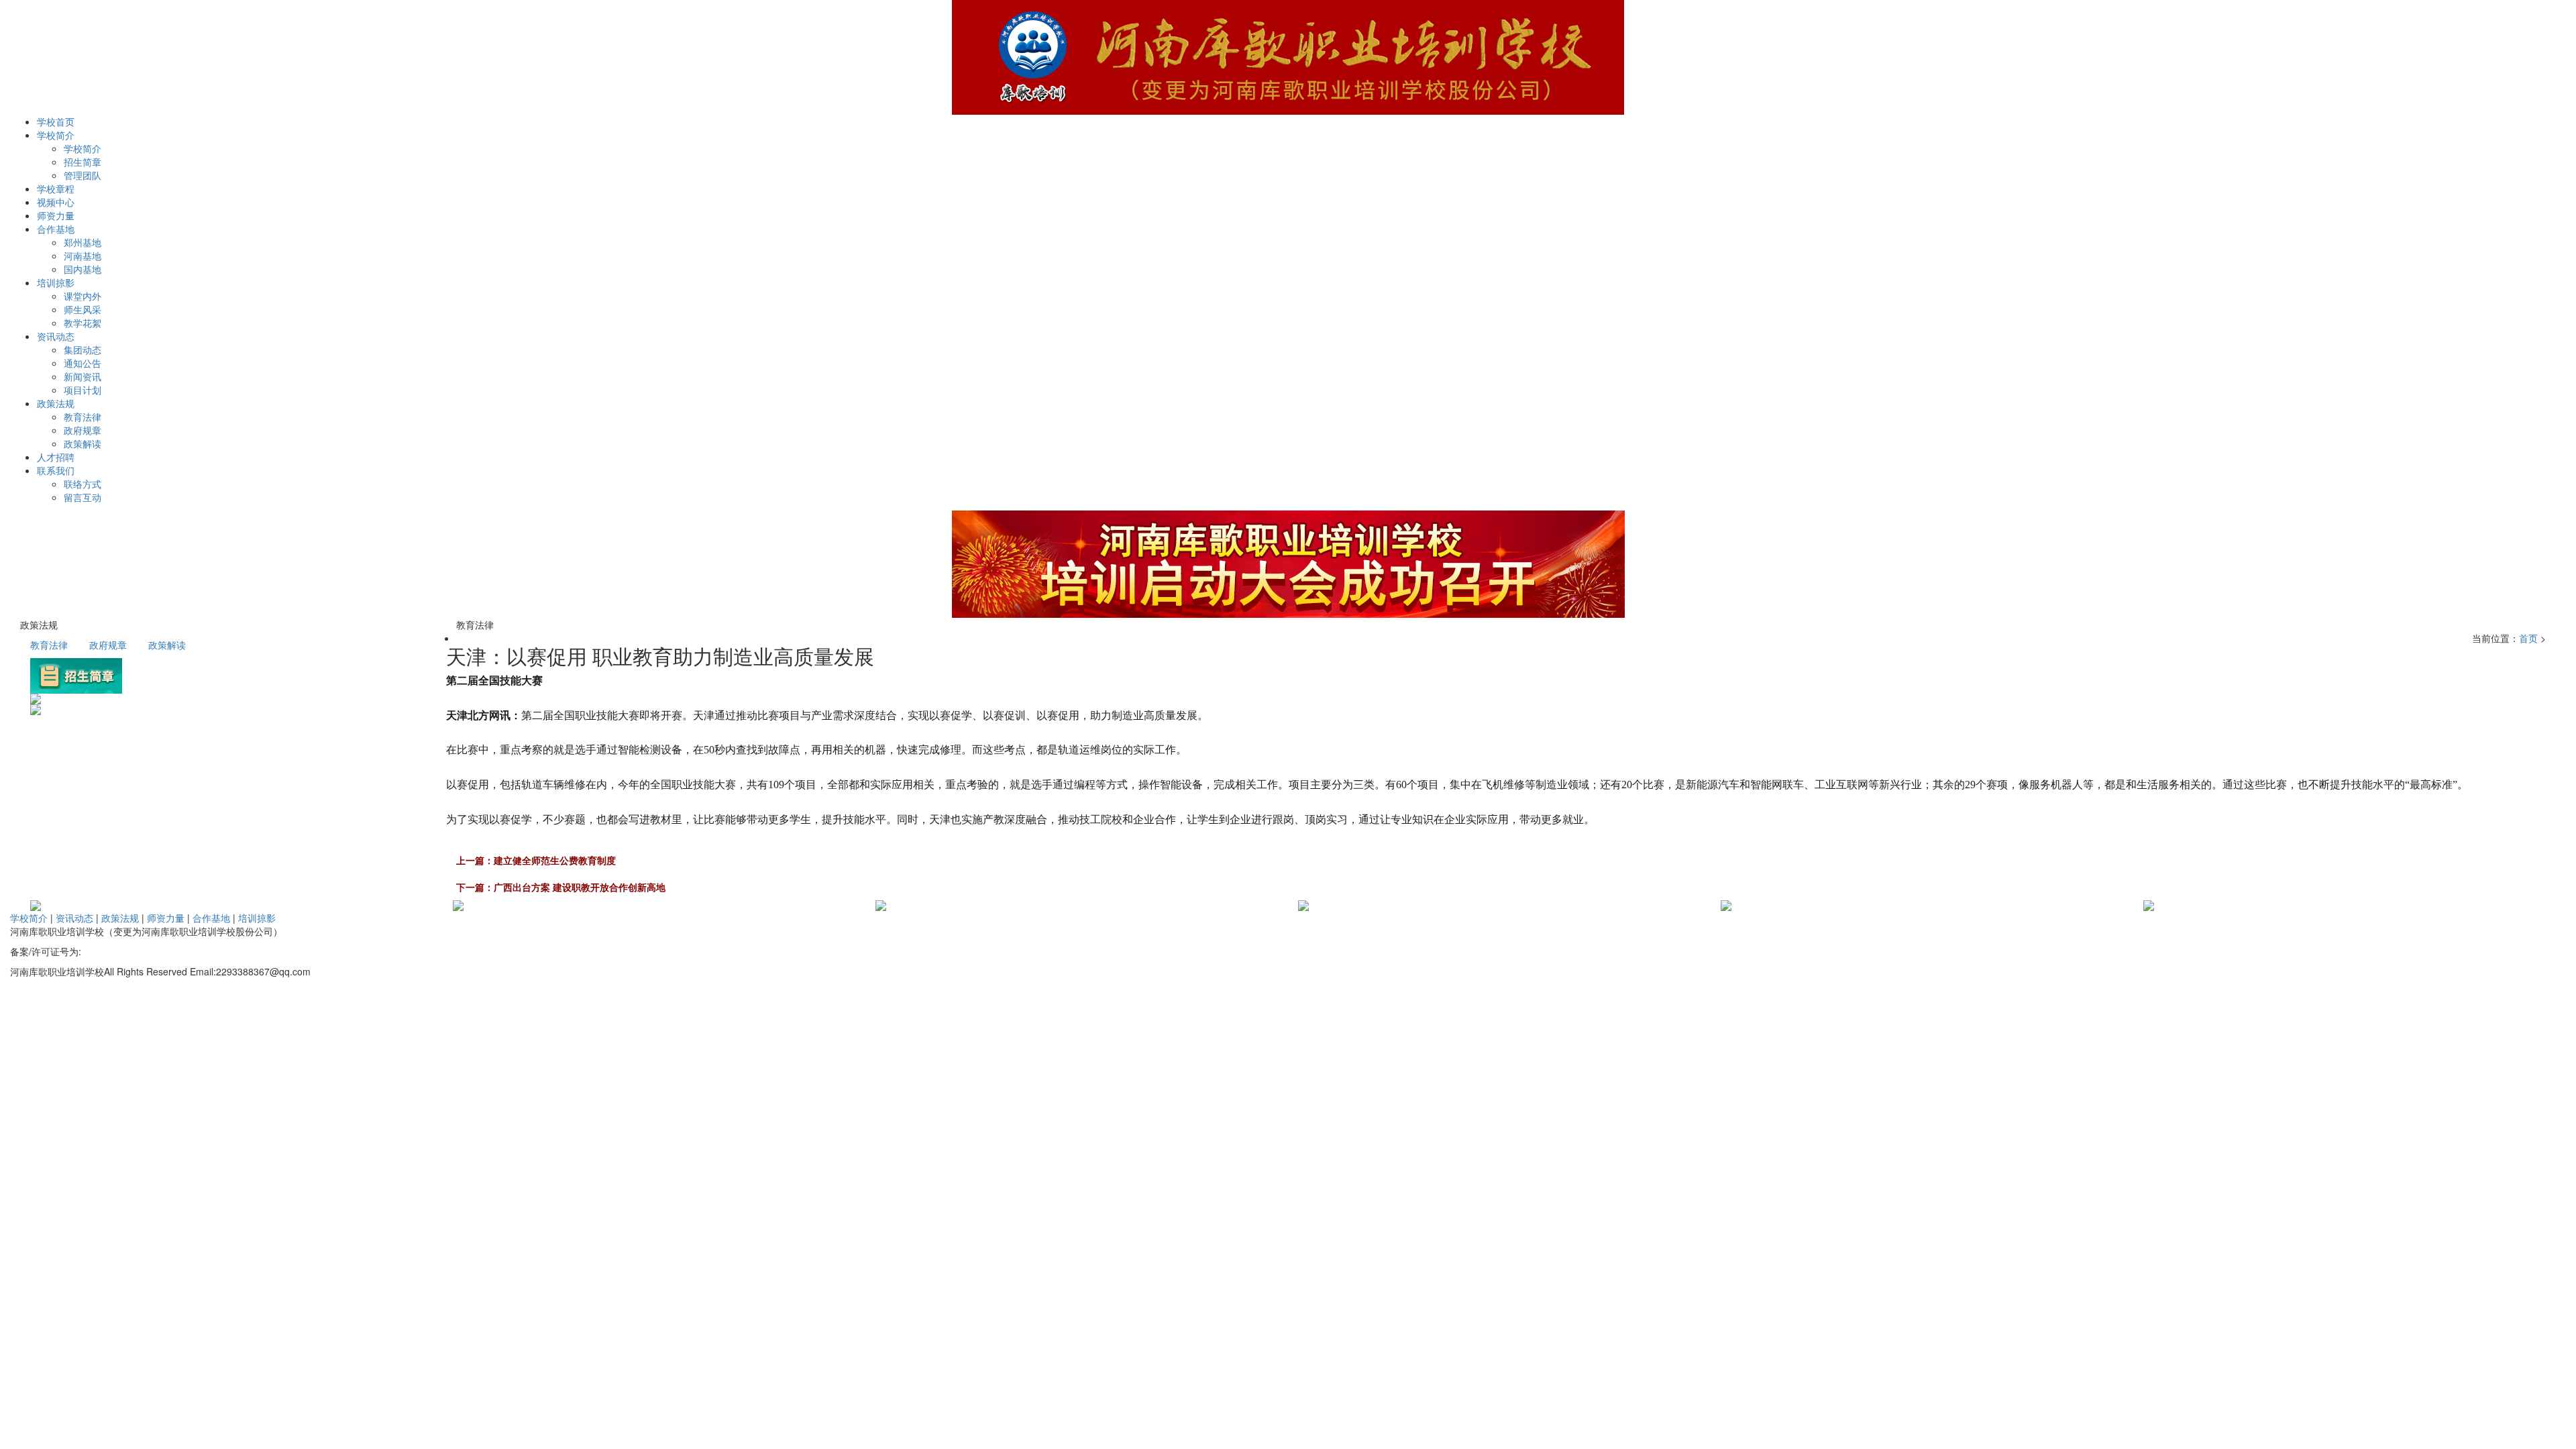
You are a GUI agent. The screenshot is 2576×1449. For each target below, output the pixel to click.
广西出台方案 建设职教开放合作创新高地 (580, 887)
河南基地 (83, 256)
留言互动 (83, 497)
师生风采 (83, 309)
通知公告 (83, 363)
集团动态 (83, 350)
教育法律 (83, 417)
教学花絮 (83, 323)
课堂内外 (83, 296)
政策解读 (83, 443)
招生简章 (83, 162)
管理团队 (83, 175)
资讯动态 (74, 918)
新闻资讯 (83, 376)
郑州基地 (83, 242)
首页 (2528, 638)
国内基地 (83, 269)
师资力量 (166, 918)
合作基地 (211, 918)
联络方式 (83, 484)
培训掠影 (257, 918)
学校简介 (83, 148)
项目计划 (83, 390)
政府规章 (83, 430)
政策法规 (120, 918)
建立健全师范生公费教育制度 (555, 860)
